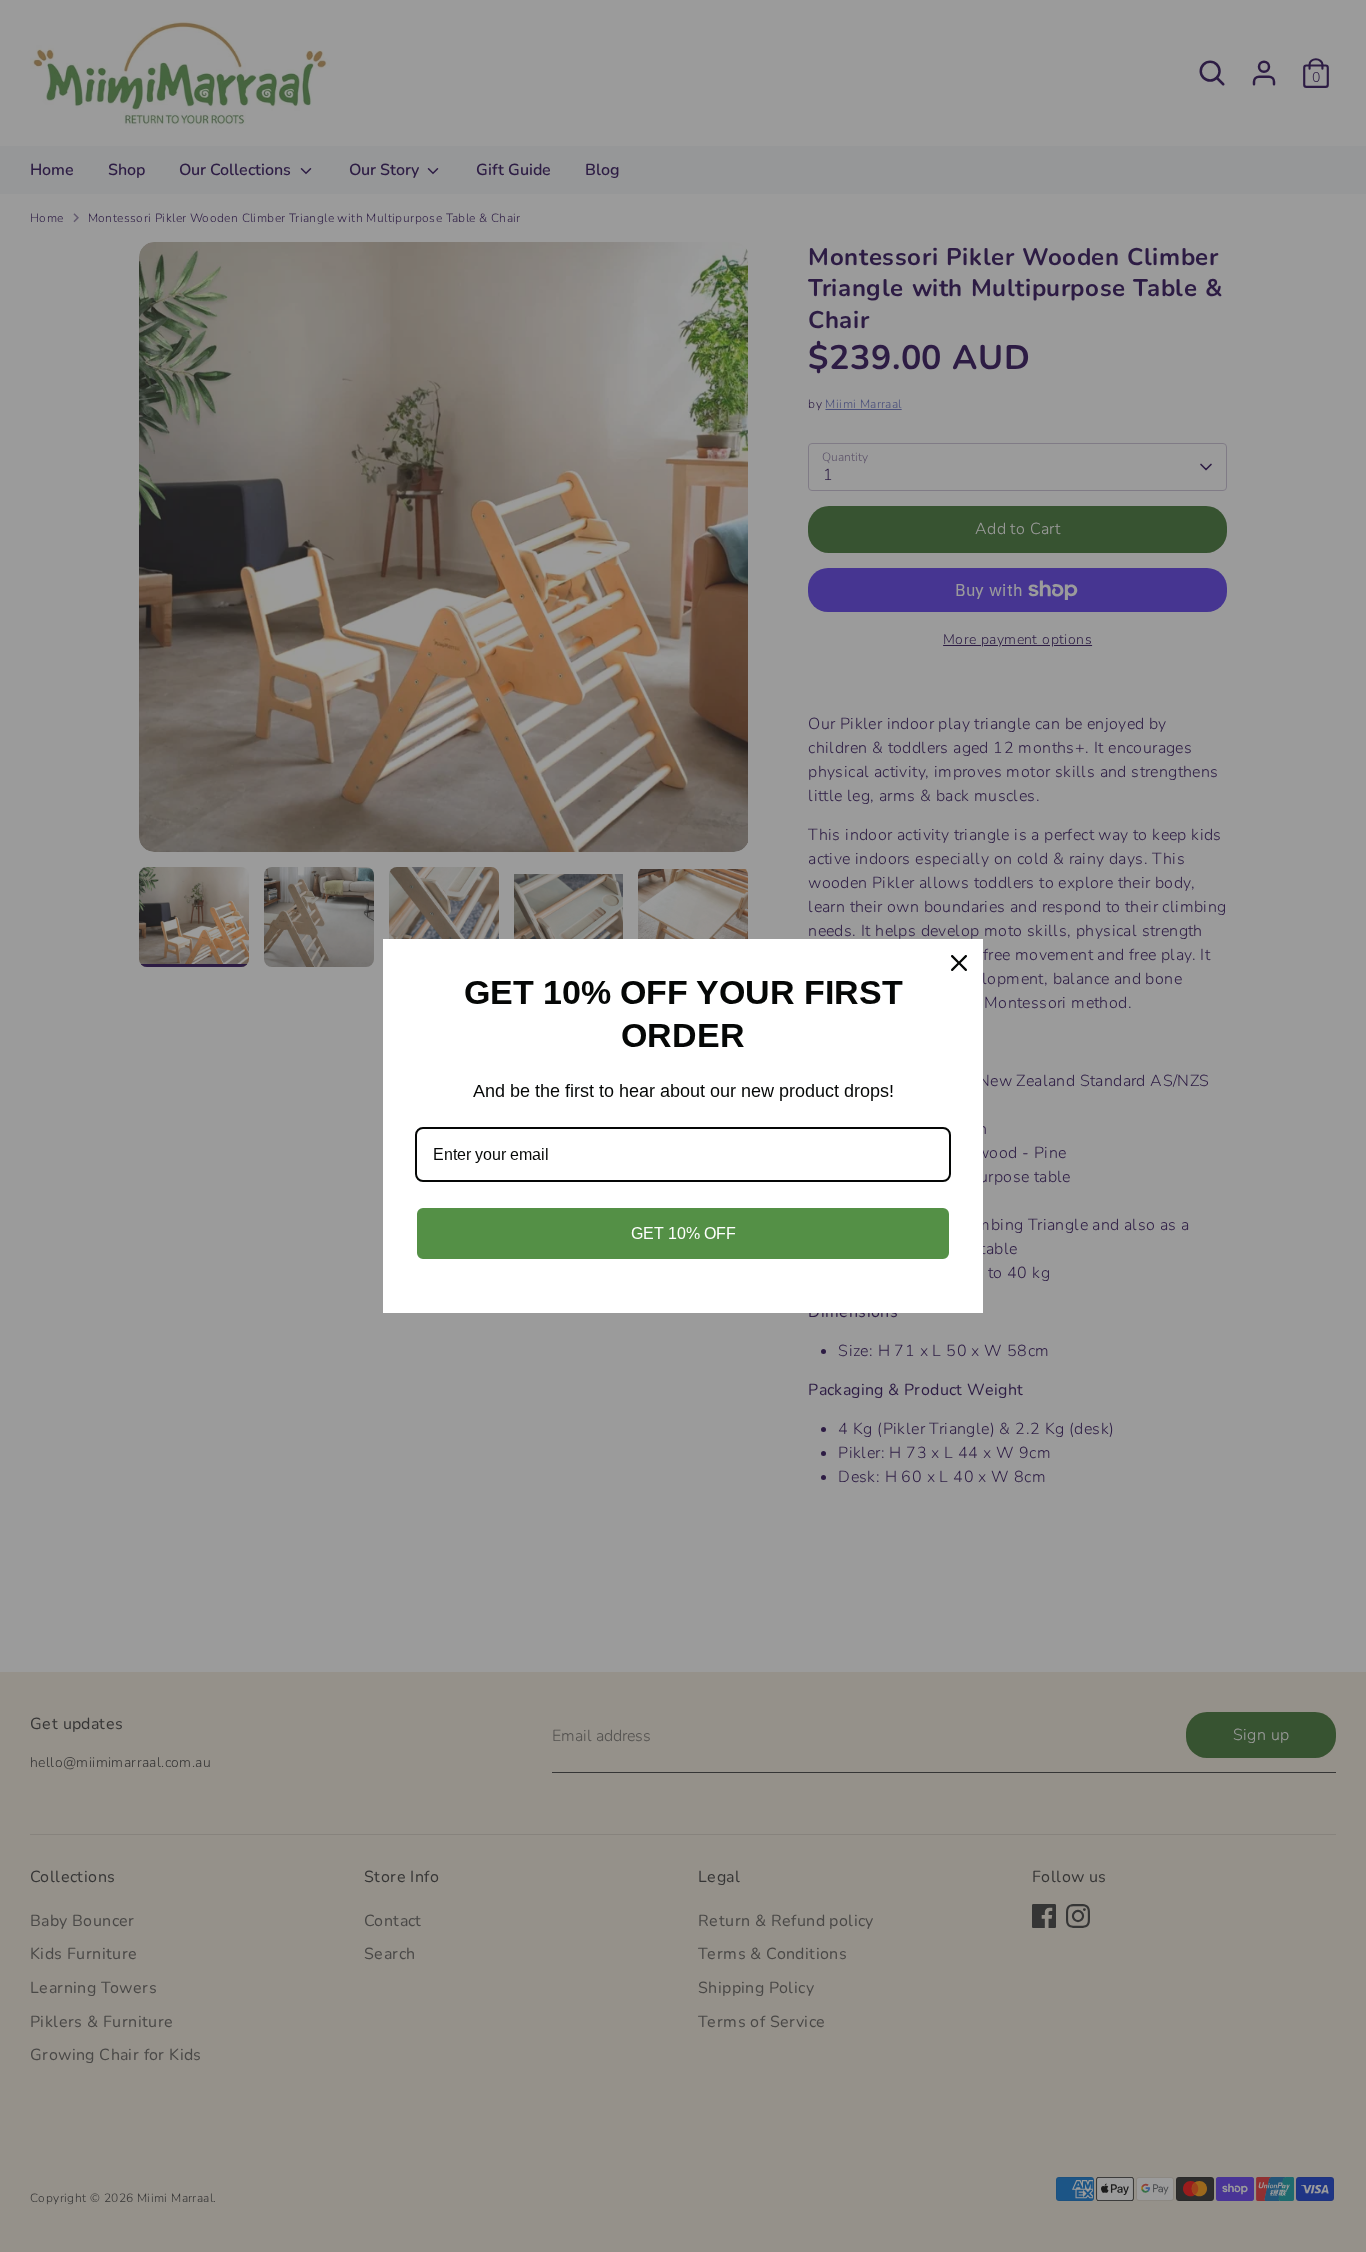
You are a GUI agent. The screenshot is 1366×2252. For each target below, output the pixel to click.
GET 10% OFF (683, 1233)
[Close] (959, 963)
